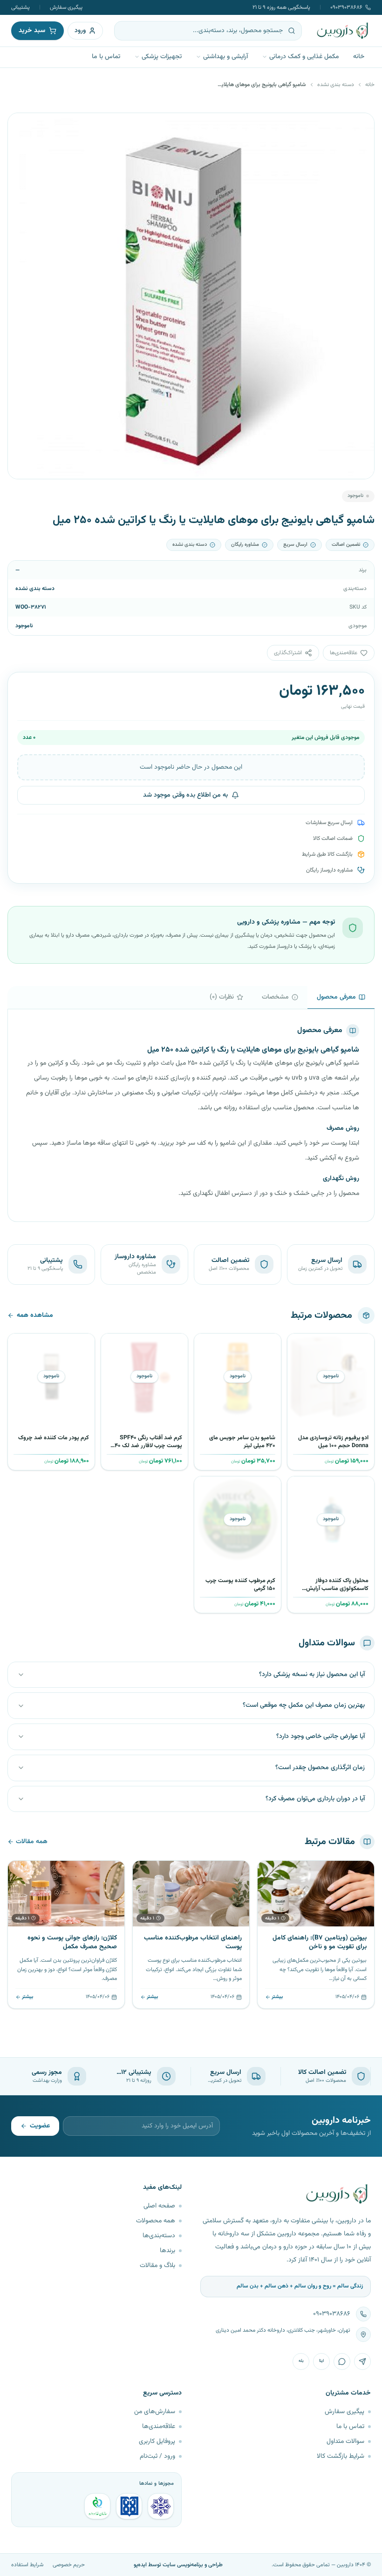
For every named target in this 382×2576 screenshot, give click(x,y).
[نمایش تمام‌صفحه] (22, 127)
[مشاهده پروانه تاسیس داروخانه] (97, 2506)
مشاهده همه (35, 1315)
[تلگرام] (362, 2361)
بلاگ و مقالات (157, 2266)
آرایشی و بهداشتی (225, 57)
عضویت (40, 2126)
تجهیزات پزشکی (162, 57)
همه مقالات (32, 1842)
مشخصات (275, 997)
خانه (359, 57)
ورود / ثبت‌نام (157, 2456)
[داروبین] (343, 31)
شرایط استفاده (27, 2565)
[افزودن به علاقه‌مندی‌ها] (298, 1344)
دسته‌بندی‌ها (159, 2236)
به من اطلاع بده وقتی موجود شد (185, 795)
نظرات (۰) (222, 997)
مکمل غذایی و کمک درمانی (304, 57)
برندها (167, 2251)
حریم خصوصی (69, 2565)
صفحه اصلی (159, 2206)
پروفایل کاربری (157, 2442)
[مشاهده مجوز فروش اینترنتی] (129, 2506)
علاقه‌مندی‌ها (159, 2427)
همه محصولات (156, 2221)
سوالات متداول (345, 2442)
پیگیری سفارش (66, 7)
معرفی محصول (336, 997)
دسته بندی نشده (336, 85)
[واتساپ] (342, 2361)
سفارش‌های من (155, 2412)
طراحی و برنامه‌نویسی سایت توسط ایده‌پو (178, 2565)
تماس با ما (106, 57)
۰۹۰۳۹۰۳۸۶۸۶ (346, 7)
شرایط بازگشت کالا (341, 2456)
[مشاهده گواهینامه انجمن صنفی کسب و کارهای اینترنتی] (161, 2506)
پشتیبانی (20, 7)
